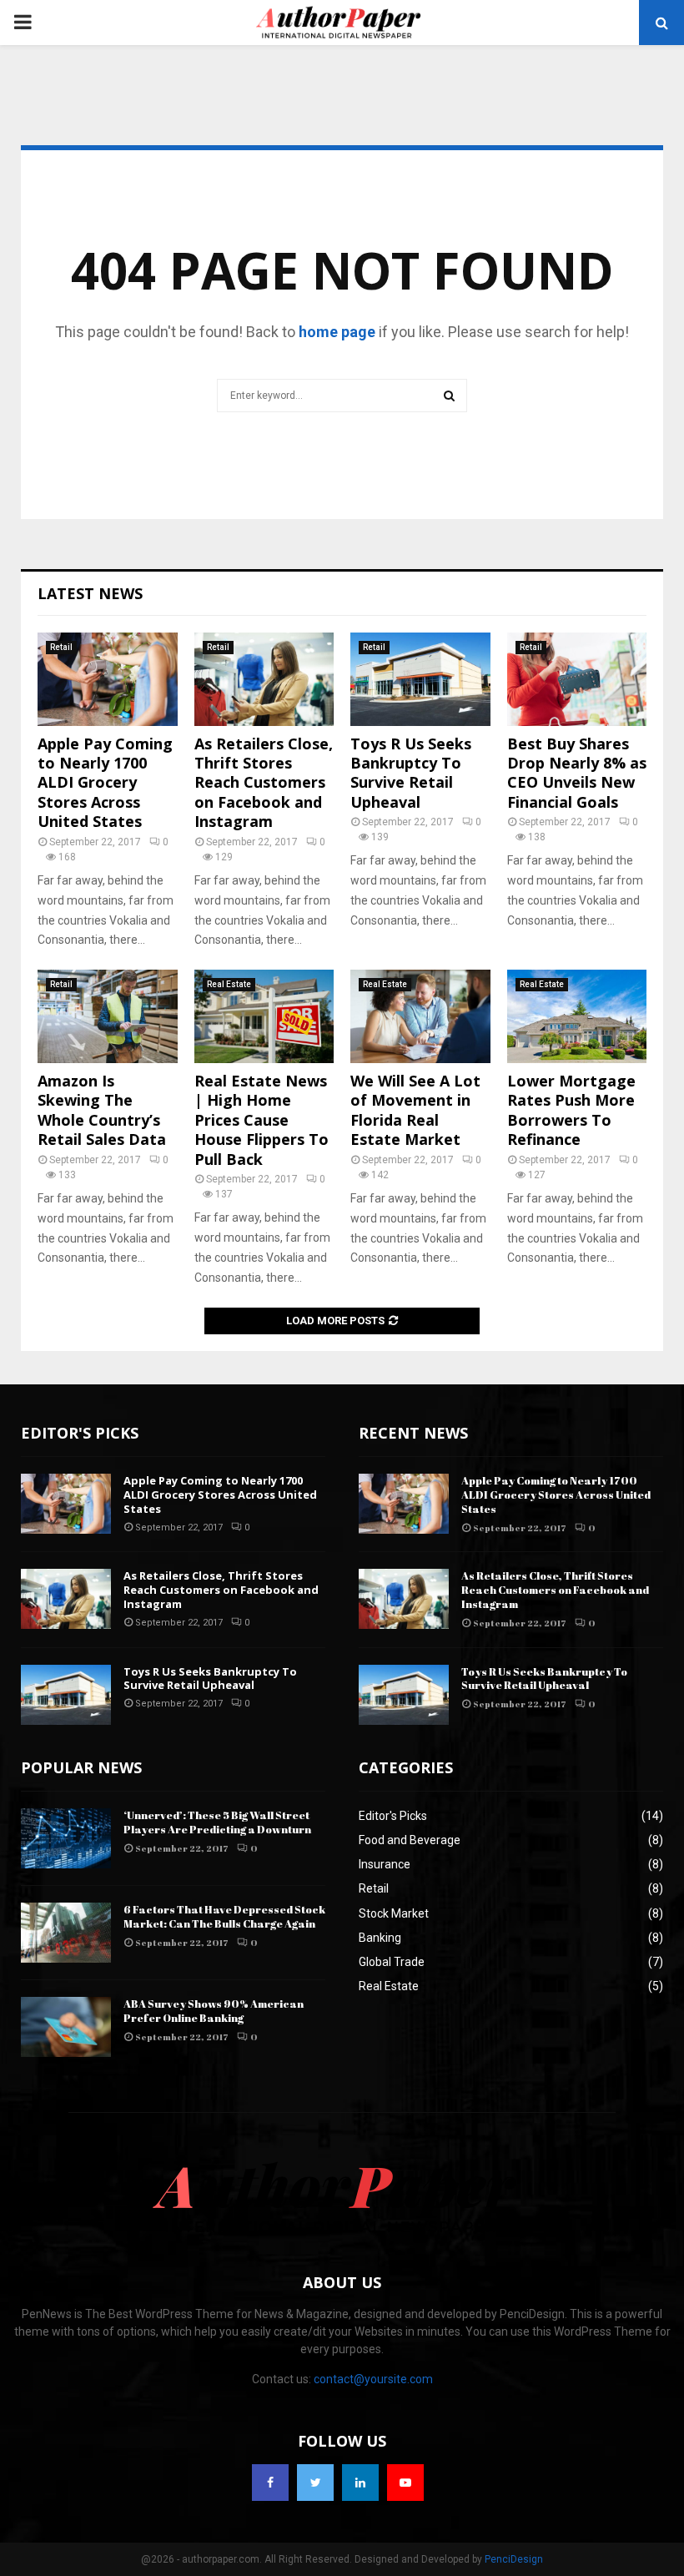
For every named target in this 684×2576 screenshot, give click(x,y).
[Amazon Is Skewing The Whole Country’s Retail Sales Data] (108, 1016)
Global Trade (392, 1962)
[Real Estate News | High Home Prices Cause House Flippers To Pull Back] (264, 1016)
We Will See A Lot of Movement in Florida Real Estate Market (415, 1110)
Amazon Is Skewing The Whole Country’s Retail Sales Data (102, 1110)
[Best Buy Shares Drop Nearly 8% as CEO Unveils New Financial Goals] (577, 679)
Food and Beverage (410, 1840)
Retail (61, 647)
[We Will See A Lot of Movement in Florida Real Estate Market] (420, 1016)
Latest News (90, 593)
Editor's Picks (393, 1816)
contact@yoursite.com (373, 2379)
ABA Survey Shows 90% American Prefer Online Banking (214, 2011)
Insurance (385, 1864)
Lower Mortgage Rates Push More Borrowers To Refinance (571, 1110)
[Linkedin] (360, 2483)
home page (337, 332)
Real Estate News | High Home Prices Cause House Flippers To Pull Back (262, 1120)
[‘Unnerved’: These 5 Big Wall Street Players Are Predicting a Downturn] (66, 1838)
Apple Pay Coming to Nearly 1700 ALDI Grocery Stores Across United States (105, 783)
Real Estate (229, 984)
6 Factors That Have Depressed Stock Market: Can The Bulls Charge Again (224, 1916)
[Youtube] (405, 2483)
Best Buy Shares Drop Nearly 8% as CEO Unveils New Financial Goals (577, 773)
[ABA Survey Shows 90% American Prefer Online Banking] (66, 2027)
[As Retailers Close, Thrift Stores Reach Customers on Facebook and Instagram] (264, 679)
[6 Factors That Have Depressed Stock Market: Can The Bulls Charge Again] (66, 1933)
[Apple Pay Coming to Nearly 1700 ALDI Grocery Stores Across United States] (108, 679)
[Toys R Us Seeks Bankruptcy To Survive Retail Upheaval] (420, 679)
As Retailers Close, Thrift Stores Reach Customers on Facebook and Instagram (264, 783)
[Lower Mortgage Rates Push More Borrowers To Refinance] (577, 1016)
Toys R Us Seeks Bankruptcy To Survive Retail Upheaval (411, 773)
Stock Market (394, 1913)
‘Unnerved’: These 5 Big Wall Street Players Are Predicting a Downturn (217, 1822)
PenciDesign (514, 2559)
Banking (380, 1938)
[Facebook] (270, 2483)
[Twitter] (315, 2483)
